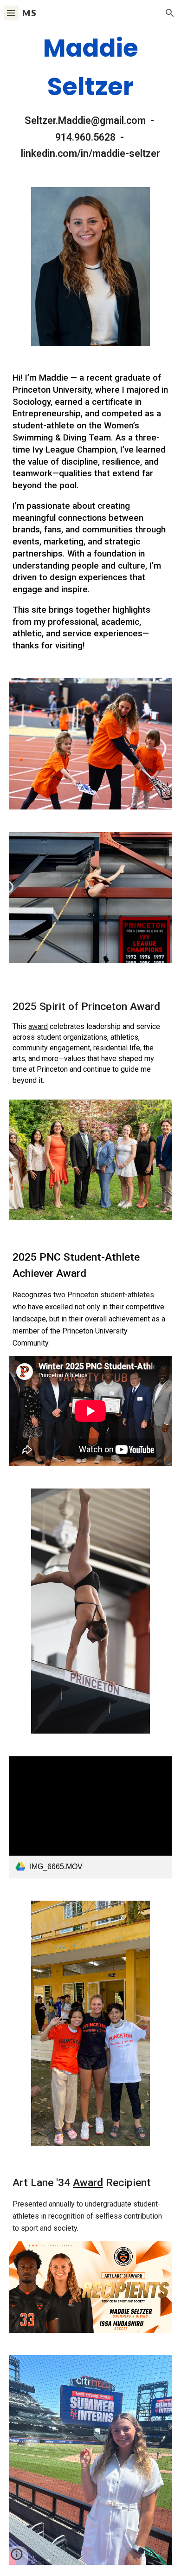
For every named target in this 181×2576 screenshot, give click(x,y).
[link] (90, 1817)
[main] (90, 95)
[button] (11, 13)
